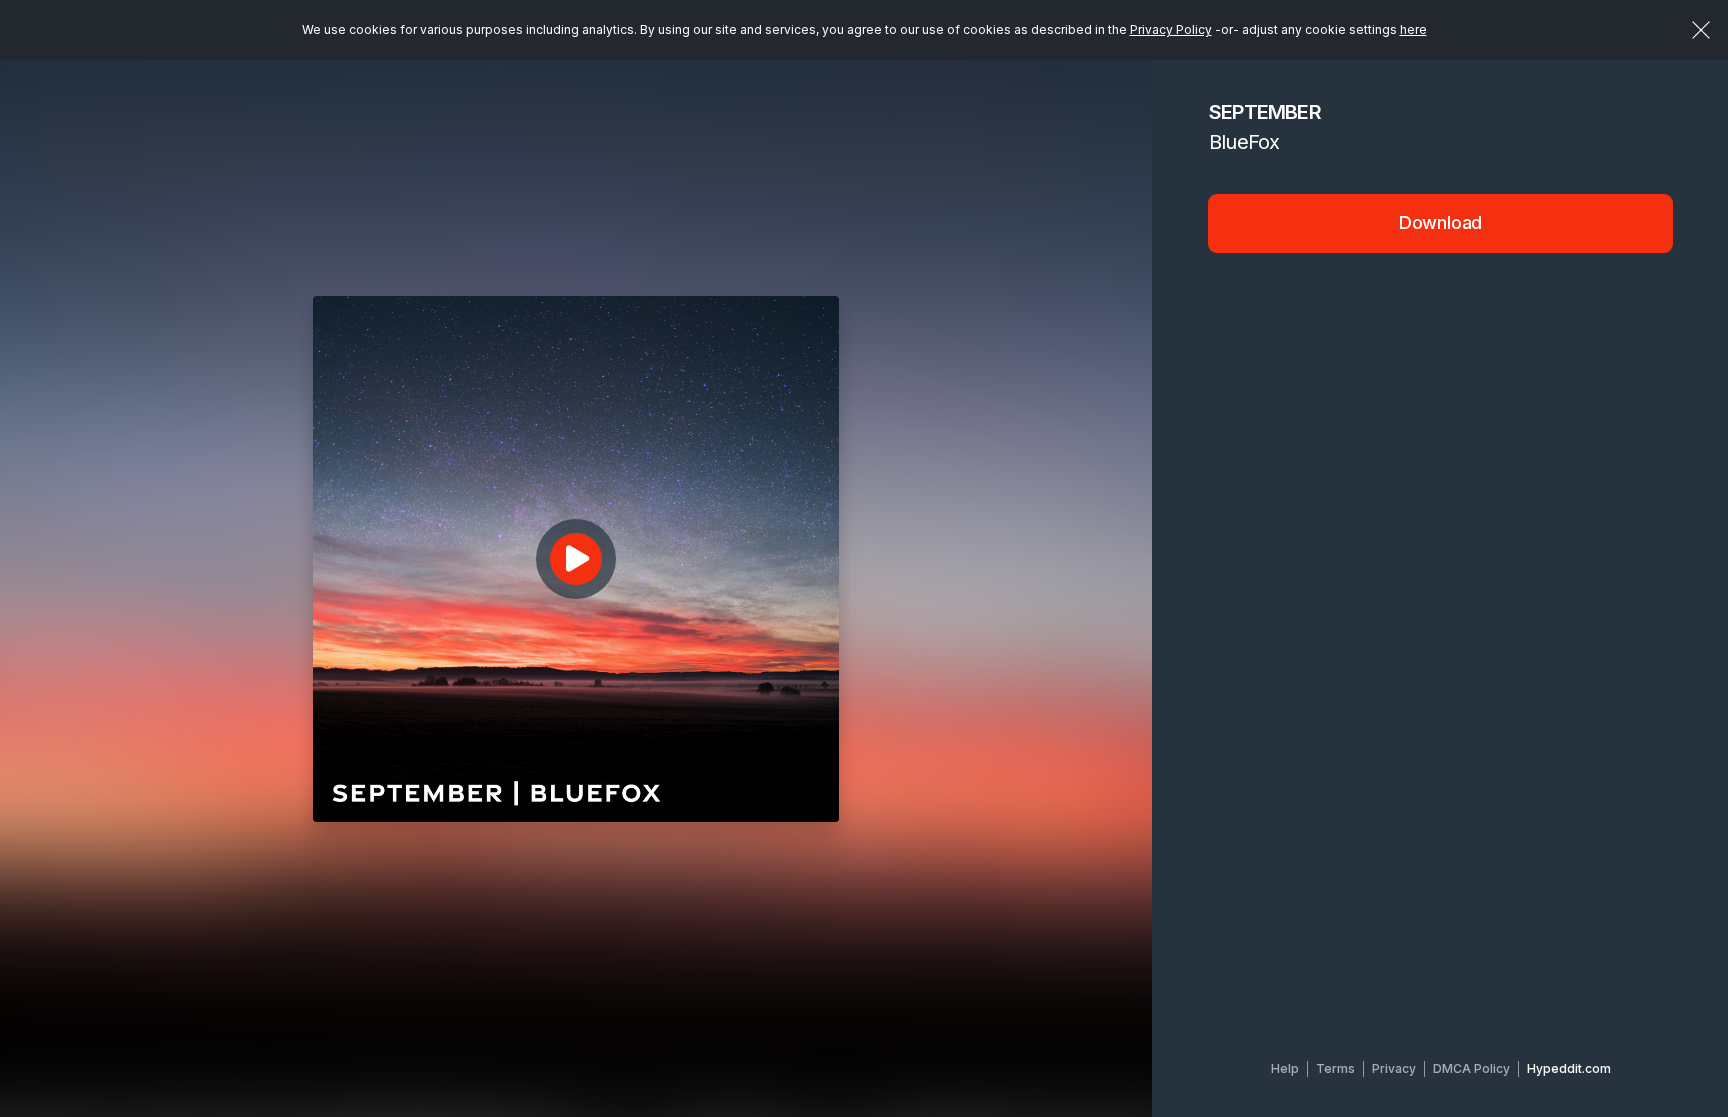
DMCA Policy (1471, 1068)
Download (1441, 222)
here (1413, 29)
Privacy (1394, 1068)
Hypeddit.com (1569, 1068)
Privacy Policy (1171, 29)
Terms (1335, 1068)
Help (1285, 1068)
